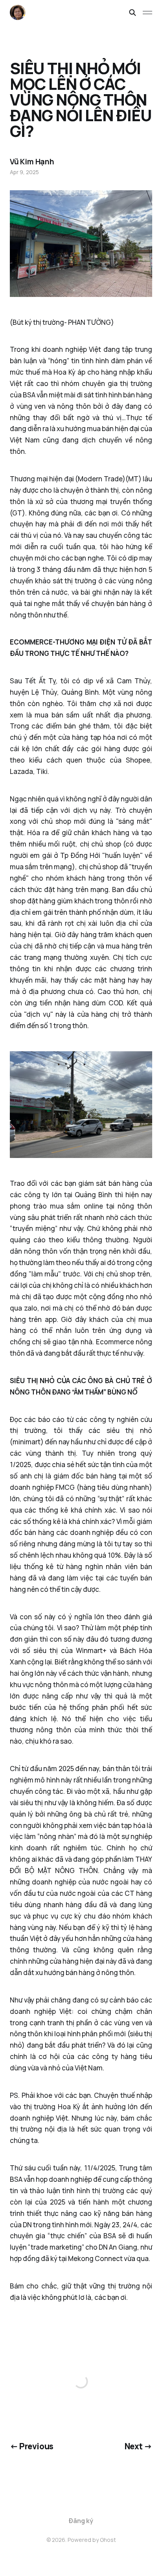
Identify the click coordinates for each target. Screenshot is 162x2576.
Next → (139, 2446)
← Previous (32, 2446)
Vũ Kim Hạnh (32, 162)
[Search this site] (133, 13)
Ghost (108, 2540)
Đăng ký (81, 2521)
